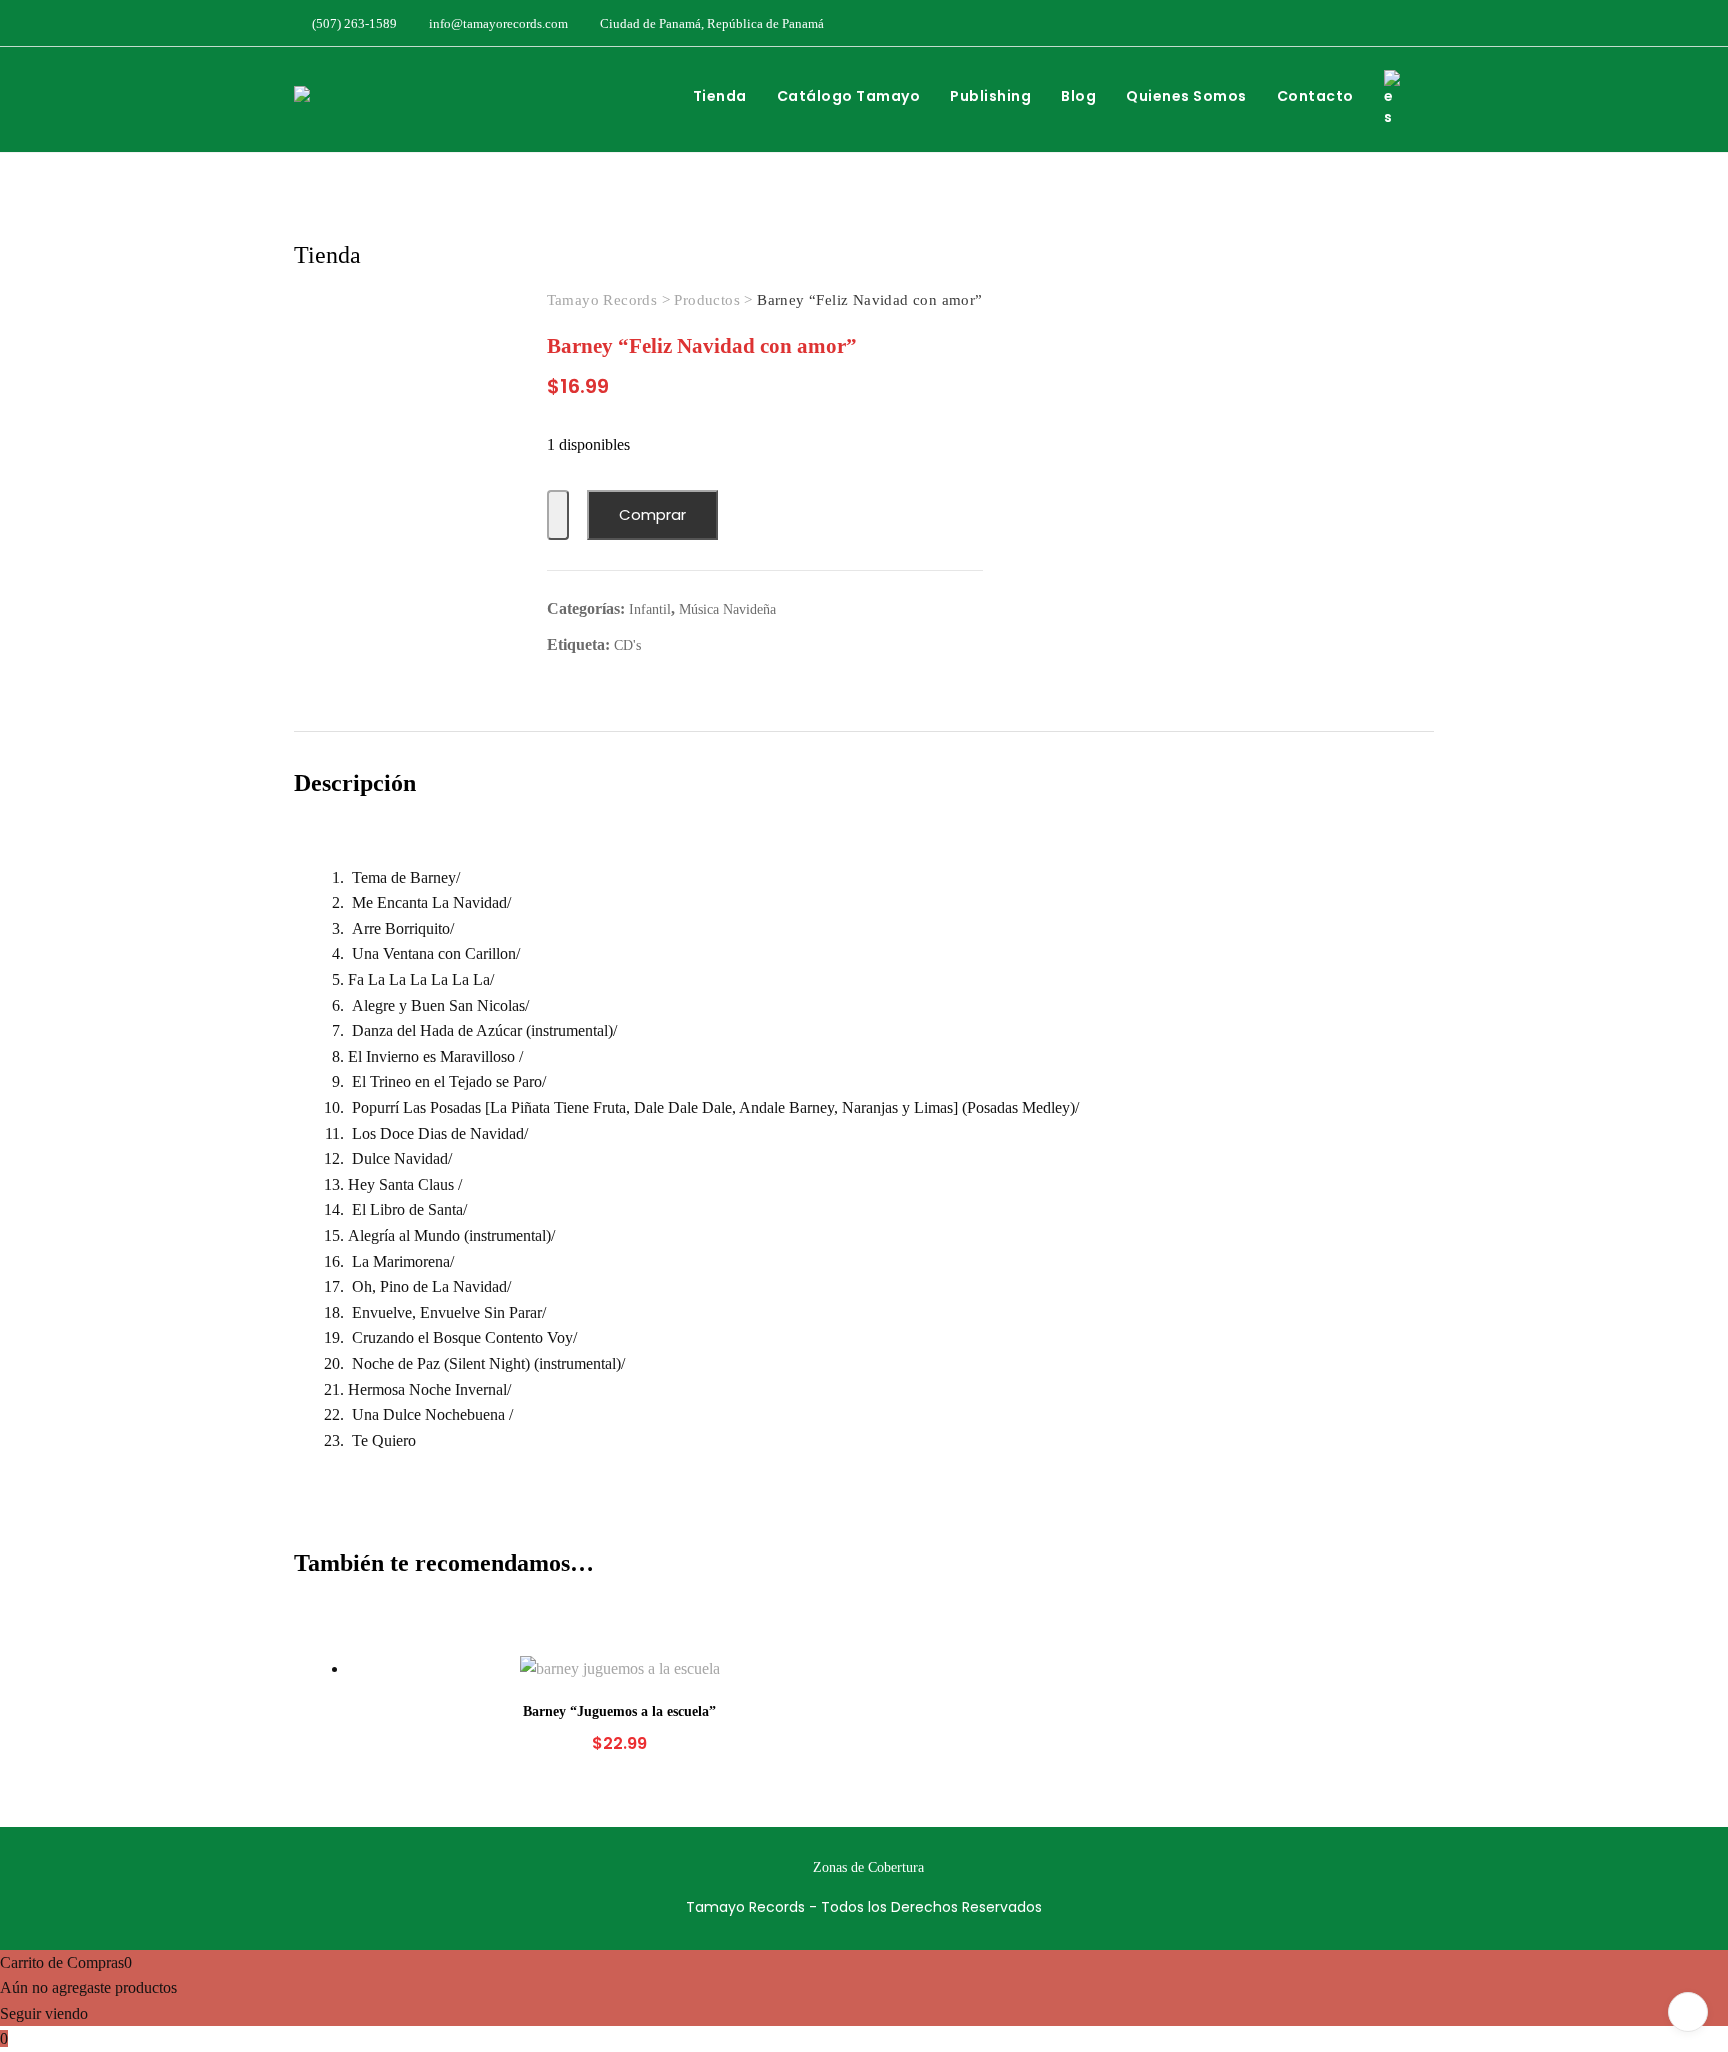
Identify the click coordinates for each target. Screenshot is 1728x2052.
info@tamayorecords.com (497, 23)
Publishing (990, 96)
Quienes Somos (1186, 96)
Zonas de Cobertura (868, 1867)
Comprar (652, 514)
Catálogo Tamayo (849, 96)
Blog (1078, 96)
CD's (627, 645)
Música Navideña (727, 609)
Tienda (720, 96)
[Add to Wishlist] (558, 515)
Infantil (650, 609)
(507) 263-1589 (353, 23)
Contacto (1315, 96)
